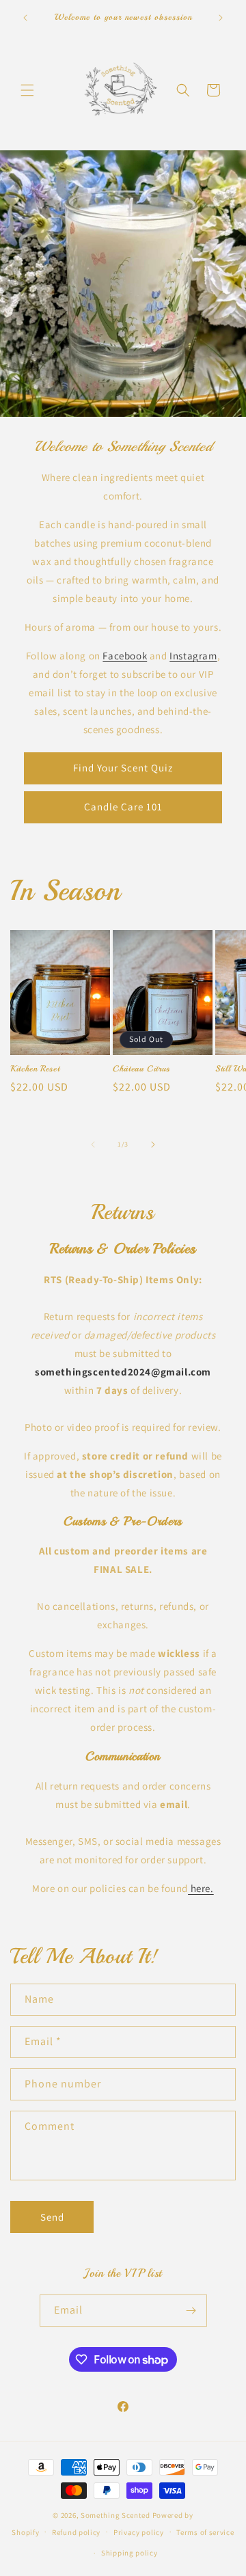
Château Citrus (141, 1069)
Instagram (193, 656)
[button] (27, 90)
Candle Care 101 (123, 807)
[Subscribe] (191, 2311)
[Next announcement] (221, 18)
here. (201, 1888)
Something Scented (115, 2515)
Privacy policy (139, 2532)
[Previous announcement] (25, 18)
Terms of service (205, 2532)
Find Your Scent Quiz (123, 768)
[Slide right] (153, 1145)
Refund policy (76, 2532)
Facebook (125, 656)
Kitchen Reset (35, 1069)
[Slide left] (93, 1145)
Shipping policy (129, 2553)
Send (52, 2217)
